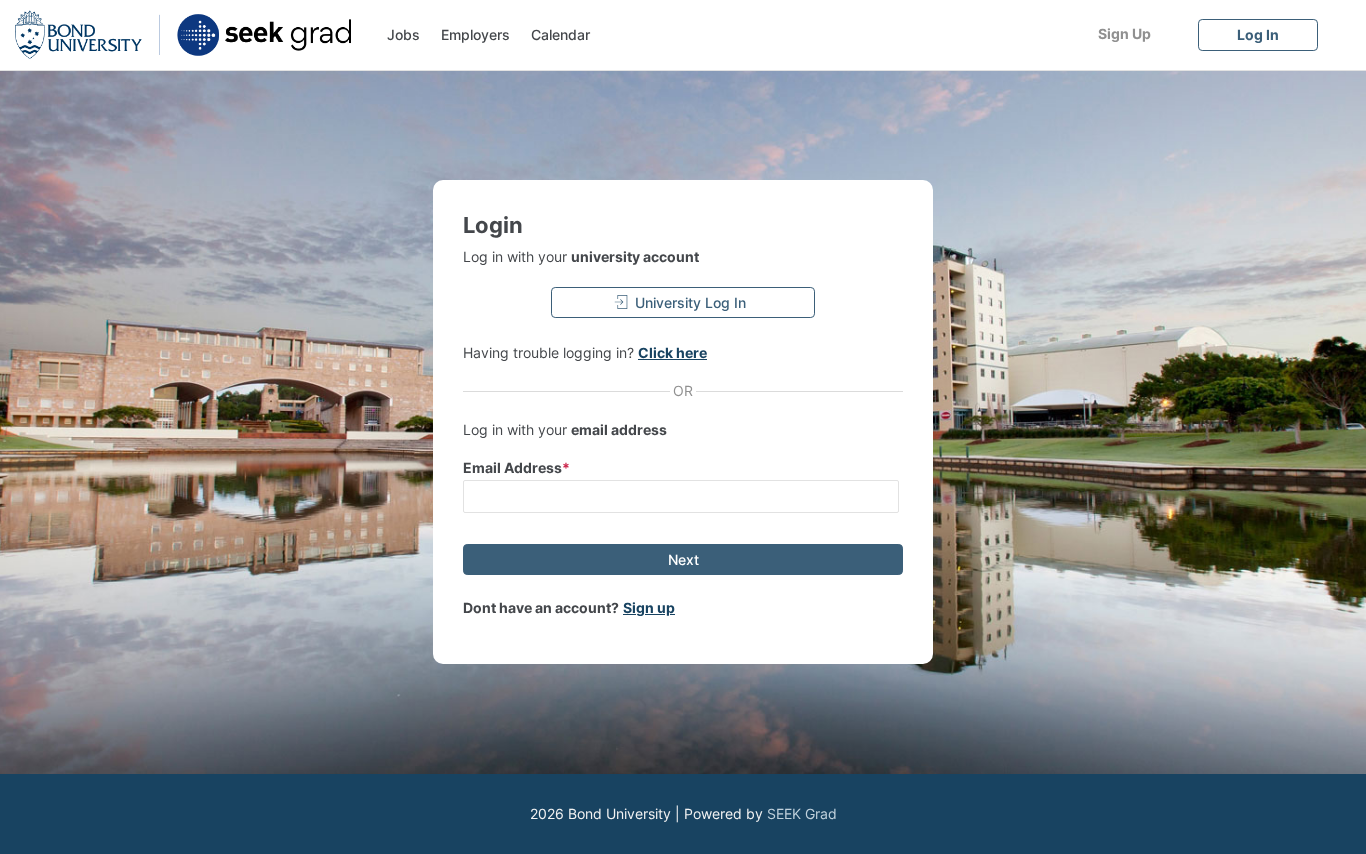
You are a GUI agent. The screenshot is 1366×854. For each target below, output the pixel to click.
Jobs (403, 34)
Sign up (649, 607)
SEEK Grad (802, 813)
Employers (475, 34)
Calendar (560, 34)
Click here (672, 352)
